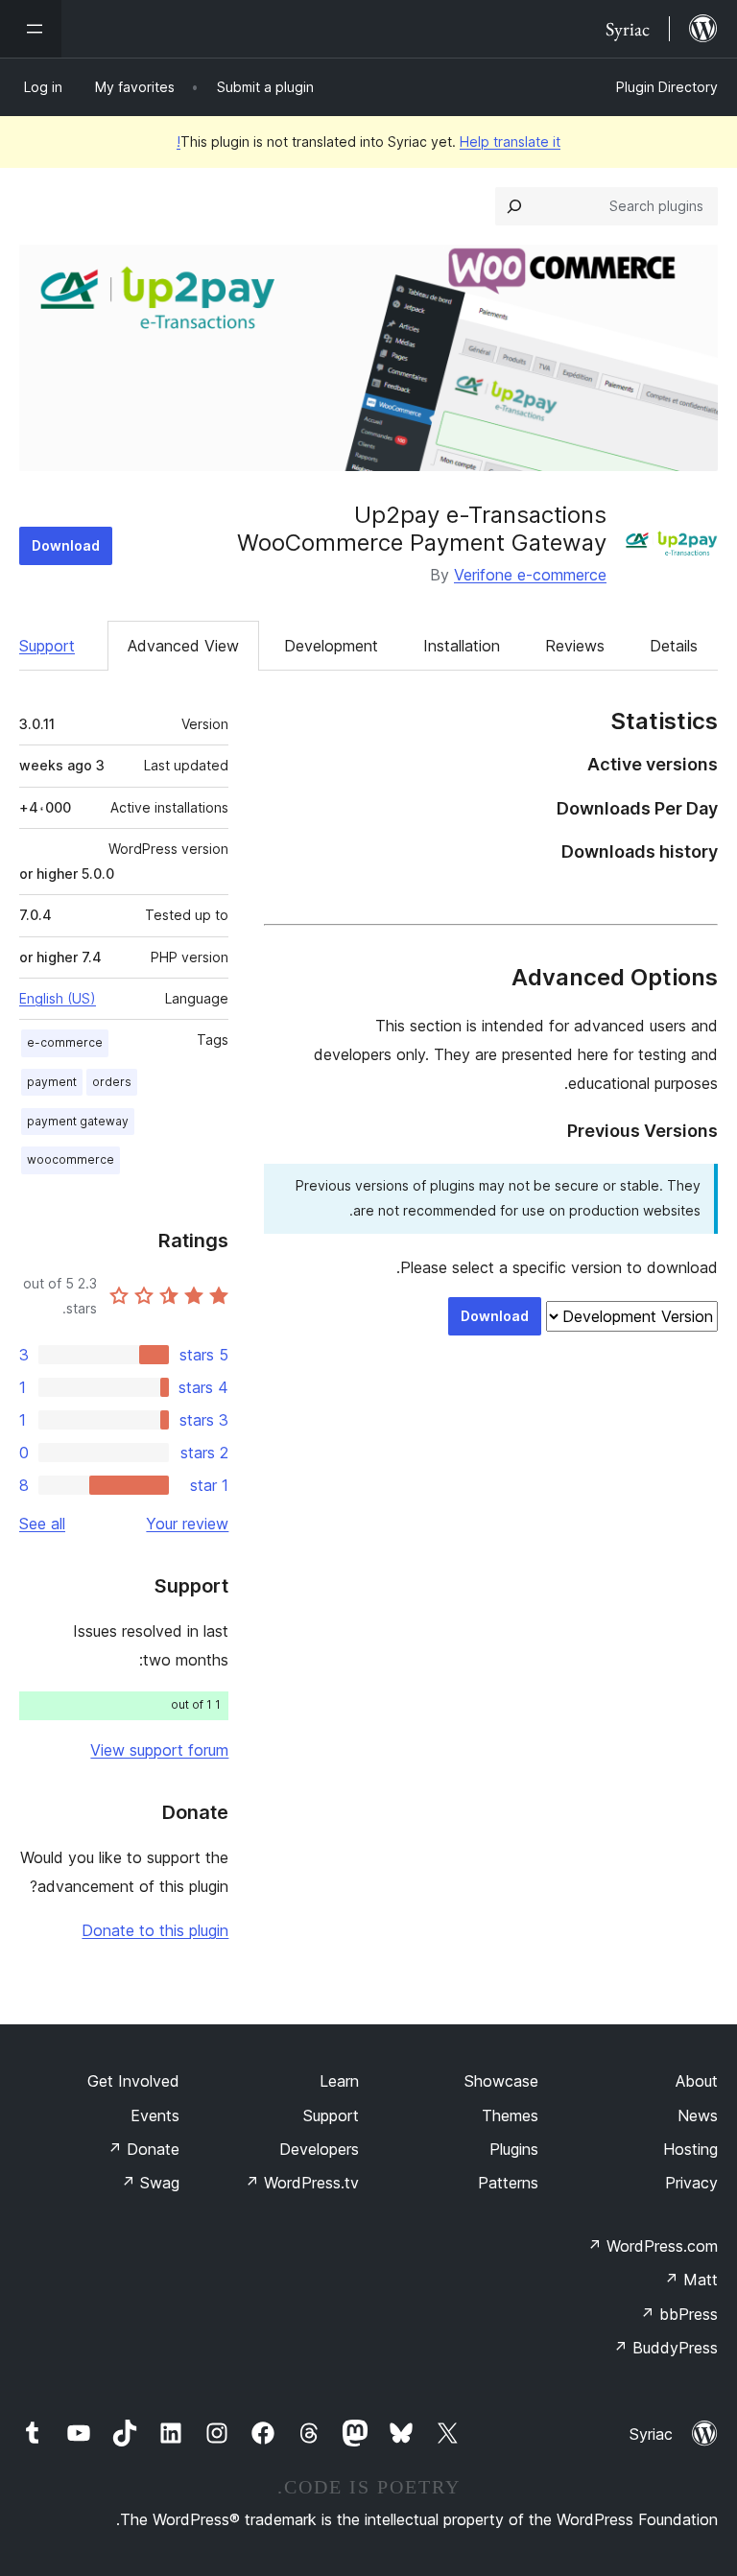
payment (52, 1082)
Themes (510, 2115)
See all (42, 1524)
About (697, 2081)
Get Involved (133, 2081)
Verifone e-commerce (530, 575)
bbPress (679, 2314)
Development (331, 646)
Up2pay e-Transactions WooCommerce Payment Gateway (422, 529)
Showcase (501, 2081)
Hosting (690, 2149)
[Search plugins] (514, 206)
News (698, 2115)
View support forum (159, 1750)
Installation (462, 646)
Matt (691, 2280)
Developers (319, 2149)
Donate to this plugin (155, 1930)
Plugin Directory (667, 87)
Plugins (514, 2149)
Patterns (508, 2183)
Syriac (651, 2434)
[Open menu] (31, 29)
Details (674, 646)
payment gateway (78, 1121)
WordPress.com (653, 2246)
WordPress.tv (302, 2183)
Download (66, 545)
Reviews (575, 646)
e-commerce (65, 1042)
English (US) (58, 998)
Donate (143, 2149)
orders (112, 1082)
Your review (187, 1524)
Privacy (691, 2183)
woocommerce (71, 1159)
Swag (150, 2183)
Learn (339, 2081)
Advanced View (183, 646)
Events (155, 2115)
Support (47, 646)
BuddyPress (666, 2348)
